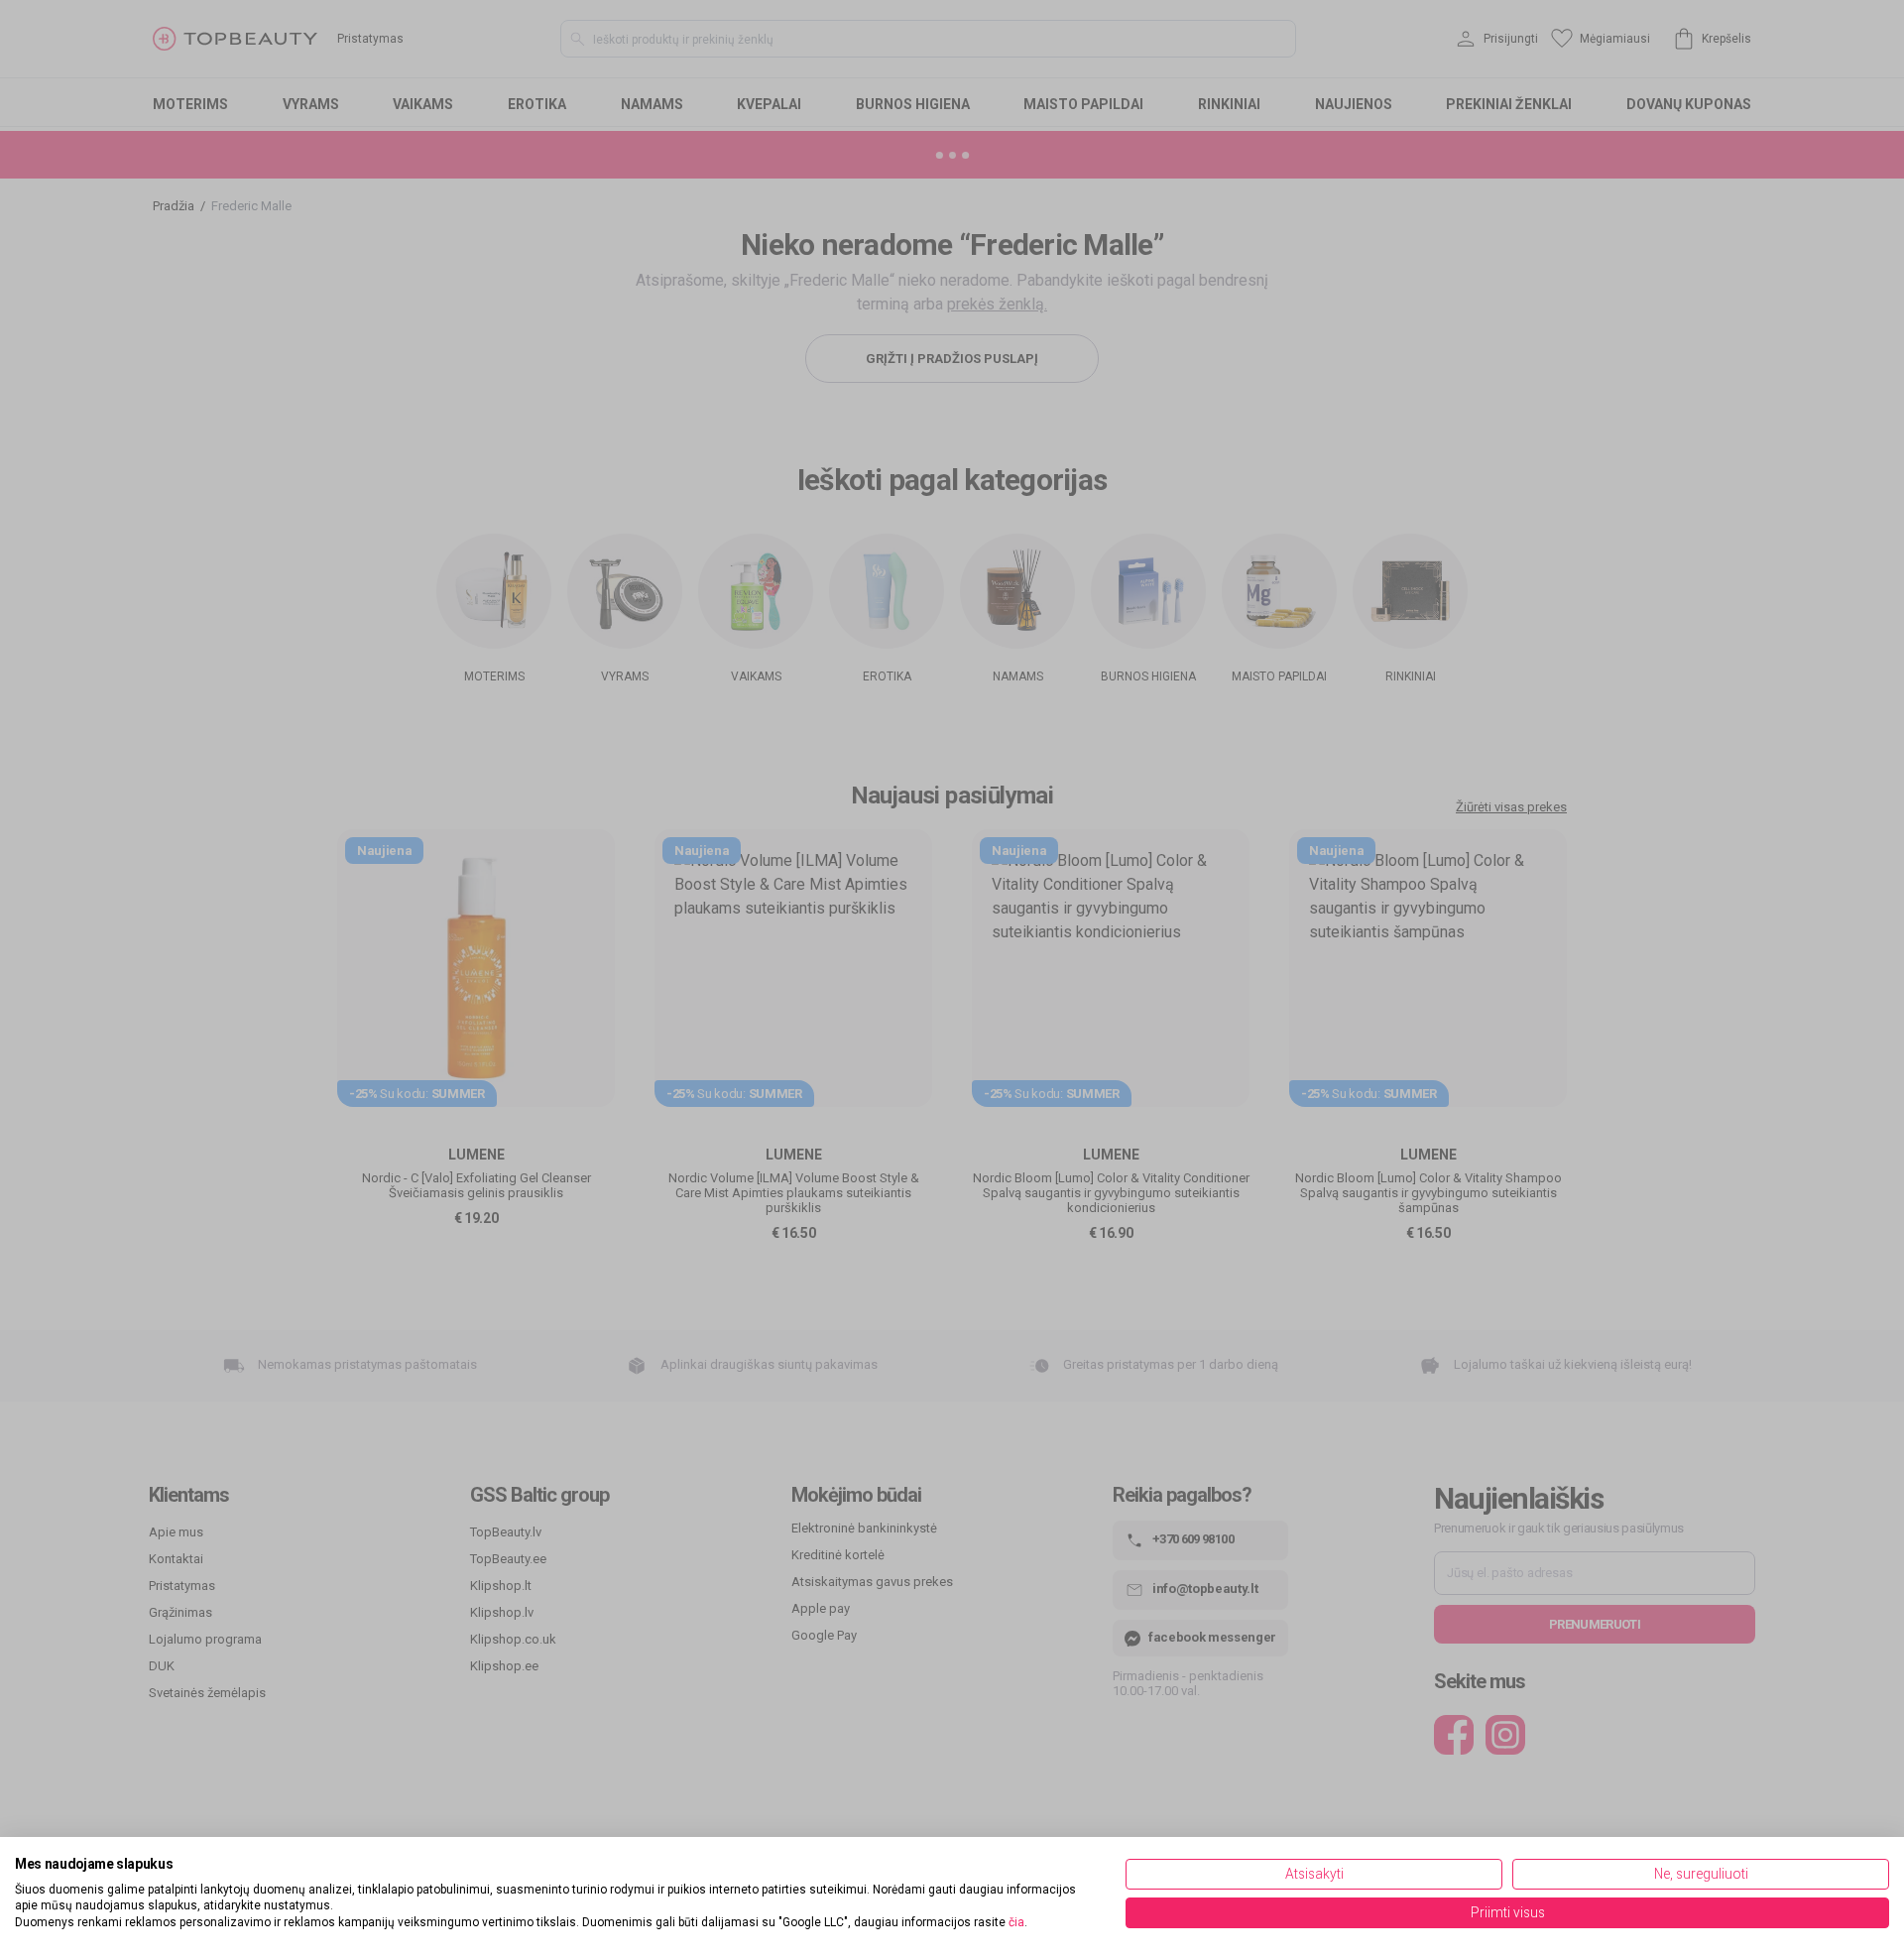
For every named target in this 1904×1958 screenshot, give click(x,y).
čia (1016, 1922)
